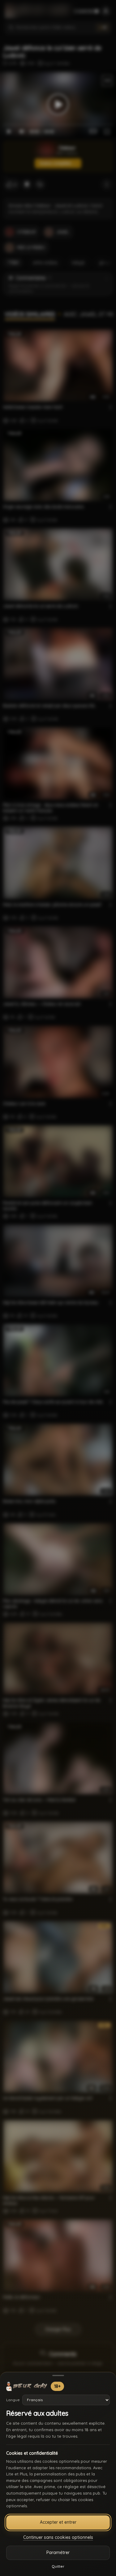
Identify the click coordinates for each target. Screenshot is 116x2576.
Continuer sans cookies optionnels (58, 2537)
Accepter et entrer (58, 2522)
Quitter (58, 2566)
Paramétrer (58, 2552)
